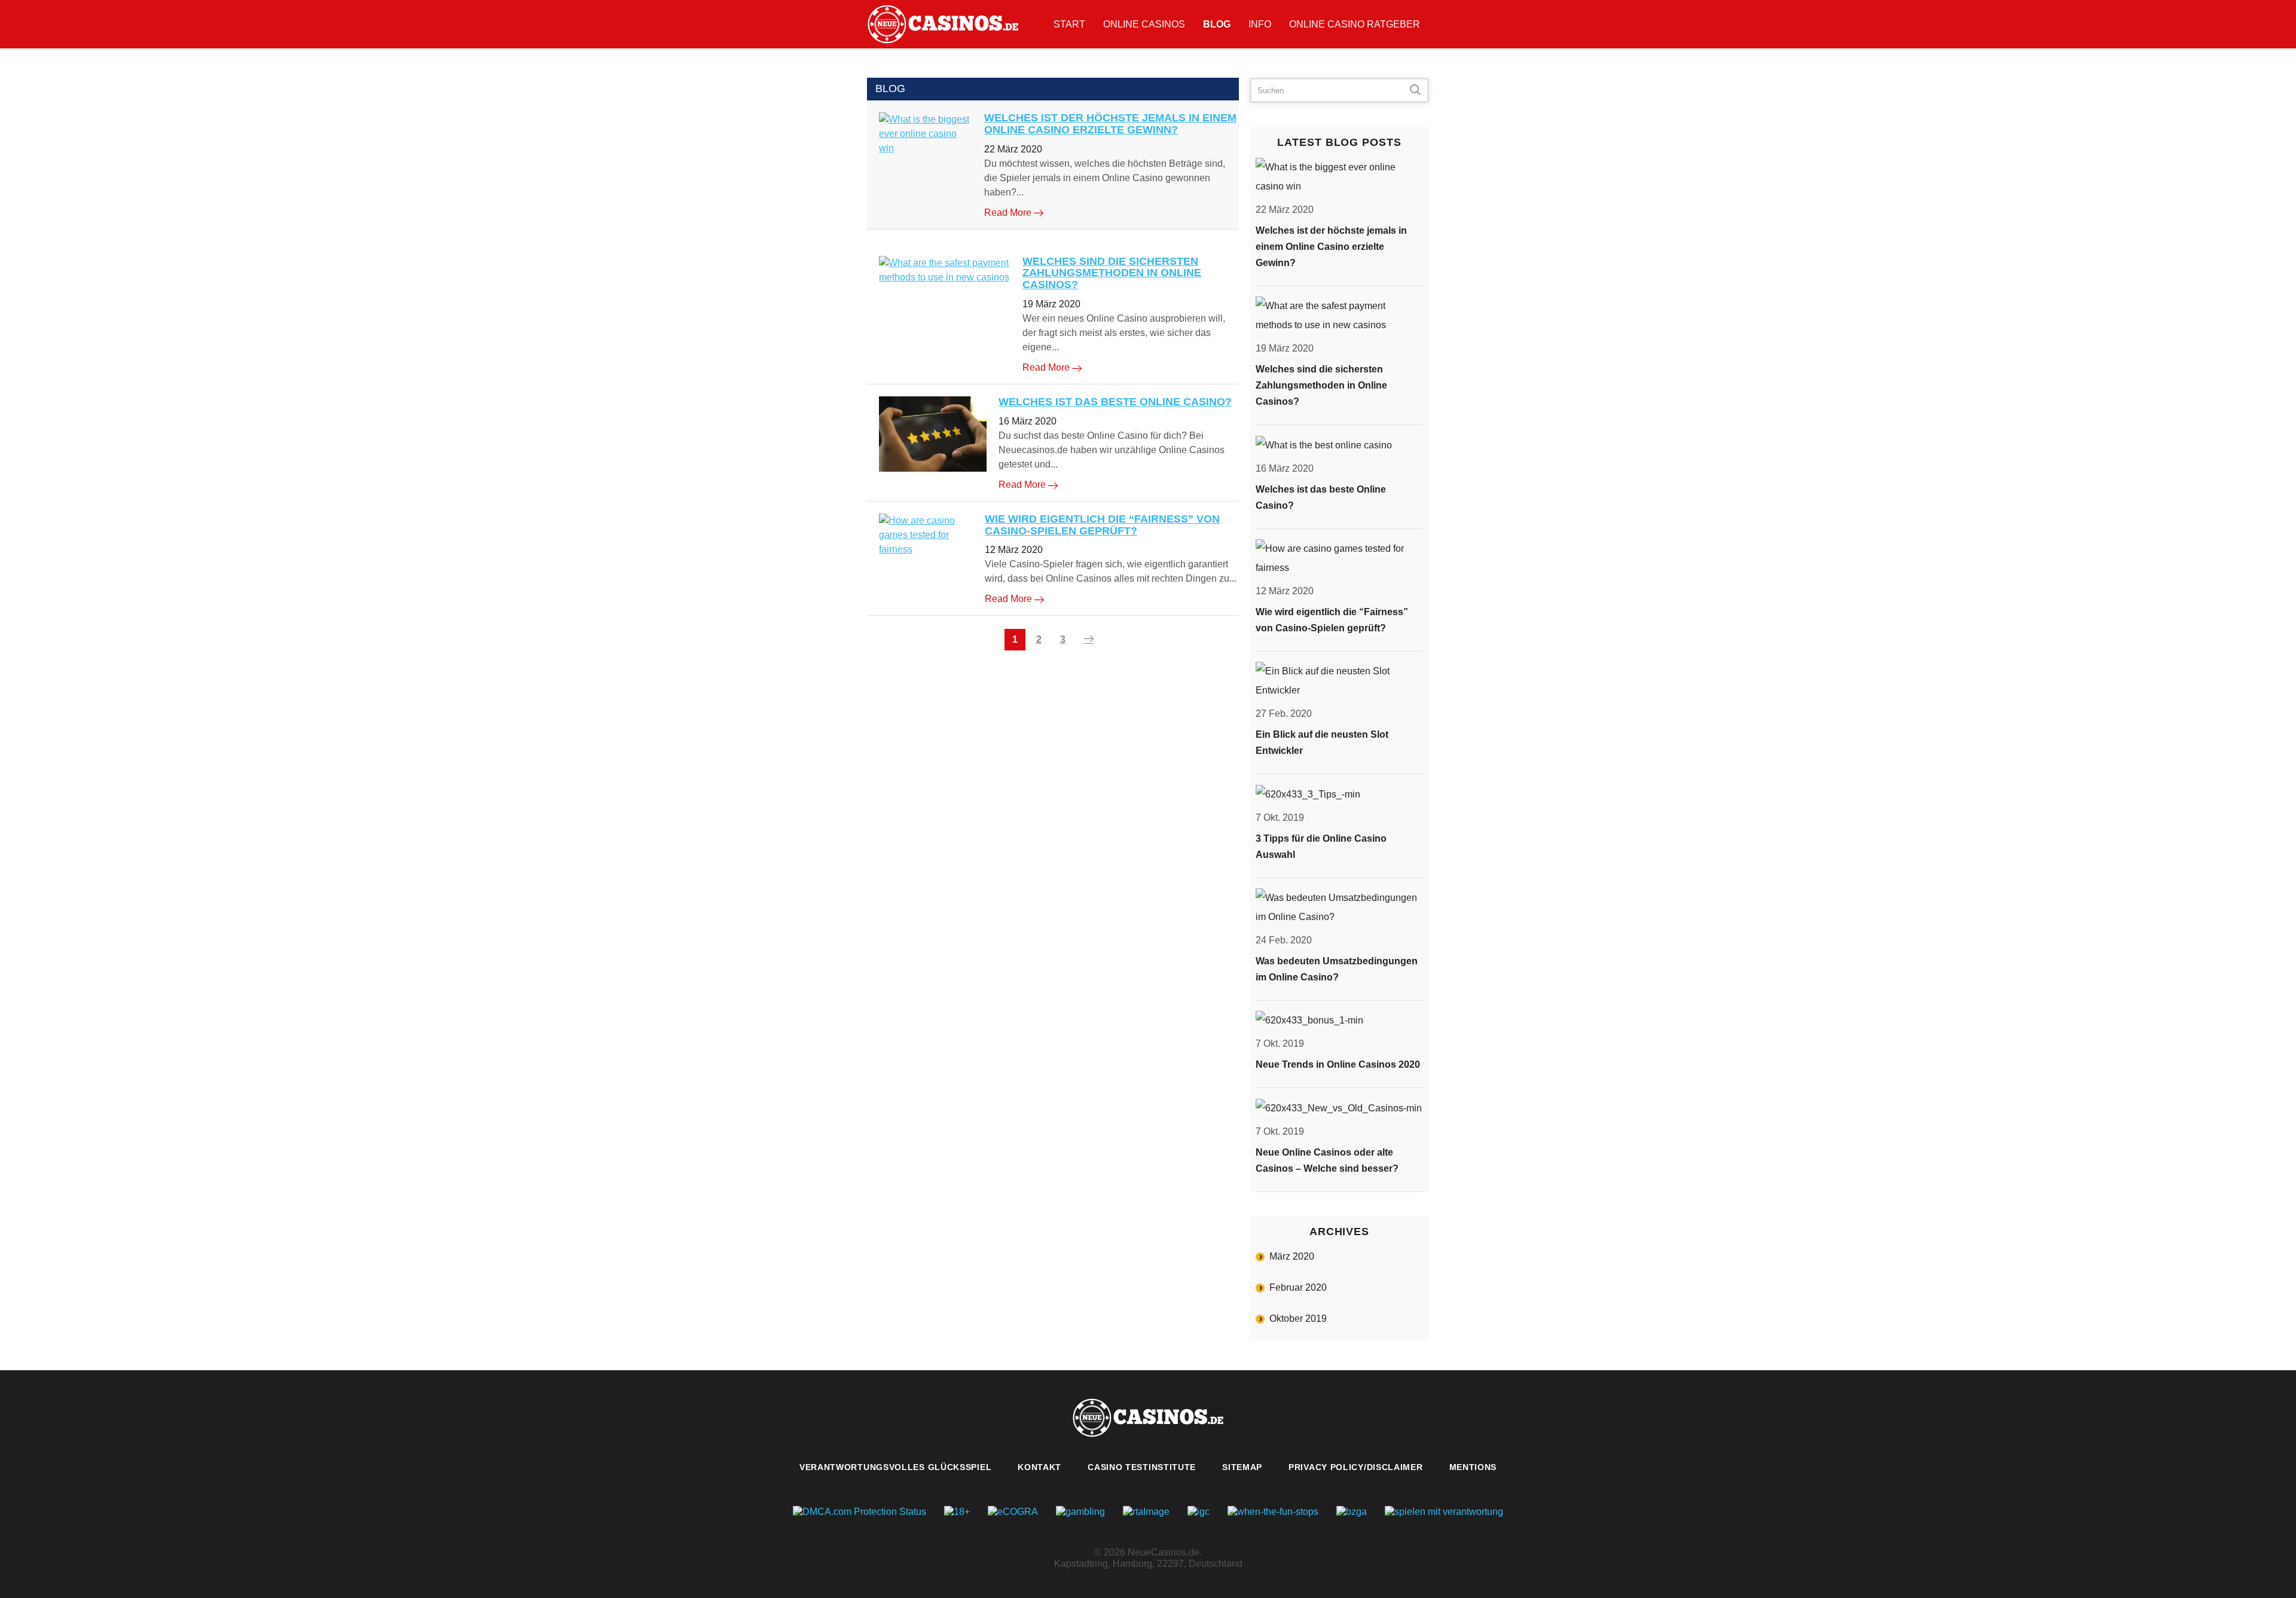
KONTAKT (1039, 1467)
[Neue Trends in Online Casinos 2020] (1339, 1021)
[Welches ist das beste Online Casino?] (933, 434)
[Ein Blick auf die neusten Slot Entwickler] (1339, 681)
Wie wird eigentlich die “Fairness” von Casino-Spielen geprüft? (1102, 525)
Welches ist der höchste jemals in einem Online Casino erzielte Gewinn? (1110, 124)
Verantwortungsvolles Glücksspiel (895, 1467)
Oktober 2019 (1298, 1319)
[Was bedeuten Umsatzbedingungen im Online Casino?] (1339, 908)
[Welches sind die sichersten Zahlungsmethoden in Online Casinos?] (945, 270)
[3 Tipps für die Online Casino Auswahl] (1339, 794)
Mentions (1473, 1467)
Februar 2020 (1298, 1287)
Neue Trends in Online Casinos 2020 (1338, 1064)
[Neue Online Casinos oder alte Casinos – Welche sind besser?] (1339, 1108)
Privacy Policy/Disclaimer (1356, 1467)
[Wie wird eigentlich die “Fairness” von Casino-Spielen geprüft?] (926, 535)
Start (1069, 24)
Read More (1009, 213)
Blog (1217, 24)
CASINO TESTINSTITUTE (1142, 1467)
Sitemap (1242, 1467)
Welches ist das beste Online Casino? (1115, 402)
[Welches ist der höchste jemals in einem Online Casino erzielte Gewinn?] (926, 134)
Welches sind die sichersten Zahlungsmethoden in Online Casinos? (1112, 273)
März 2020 (1292, 1256)
